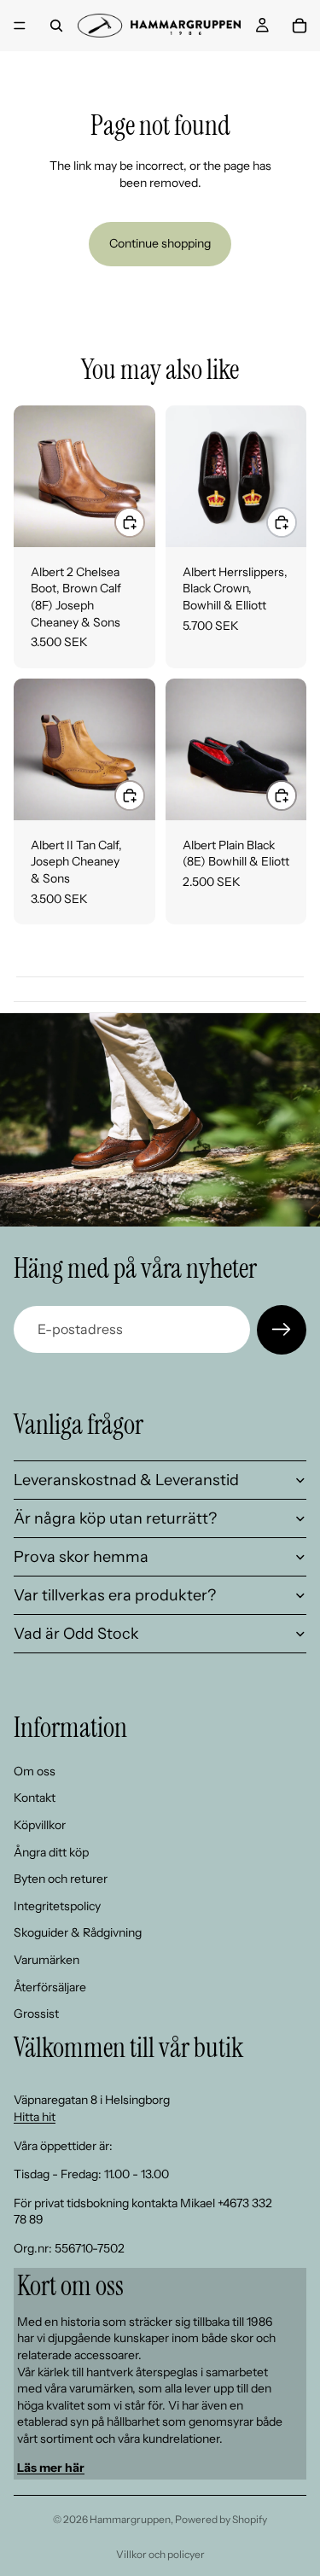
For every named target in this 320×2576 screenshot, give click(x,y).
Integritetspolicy (57, 1906)
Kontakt (35, 1798)
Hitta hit (35, 2117)
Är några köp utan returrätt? (115, 1518)
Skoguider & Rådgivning (78, 1932)
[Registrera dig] (282, 1330)
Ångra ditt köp (51, 1852)
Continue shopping (160, 243)
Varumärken (47, 1960)
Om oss (35, 1771)
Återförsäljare (50, 1987)
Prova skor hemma (81, 1557)
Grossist (36, 2014)
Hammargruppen (130, 2519)
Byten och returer (61, 1879)
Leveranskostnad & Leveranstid (126, 1480)
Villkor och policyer (160, 2554)
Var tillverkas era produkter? (115, 1595)
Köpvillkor (40, 1825)
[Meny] (20, 26)
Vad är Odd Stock (76, 1634)
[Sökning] (56, 26)
